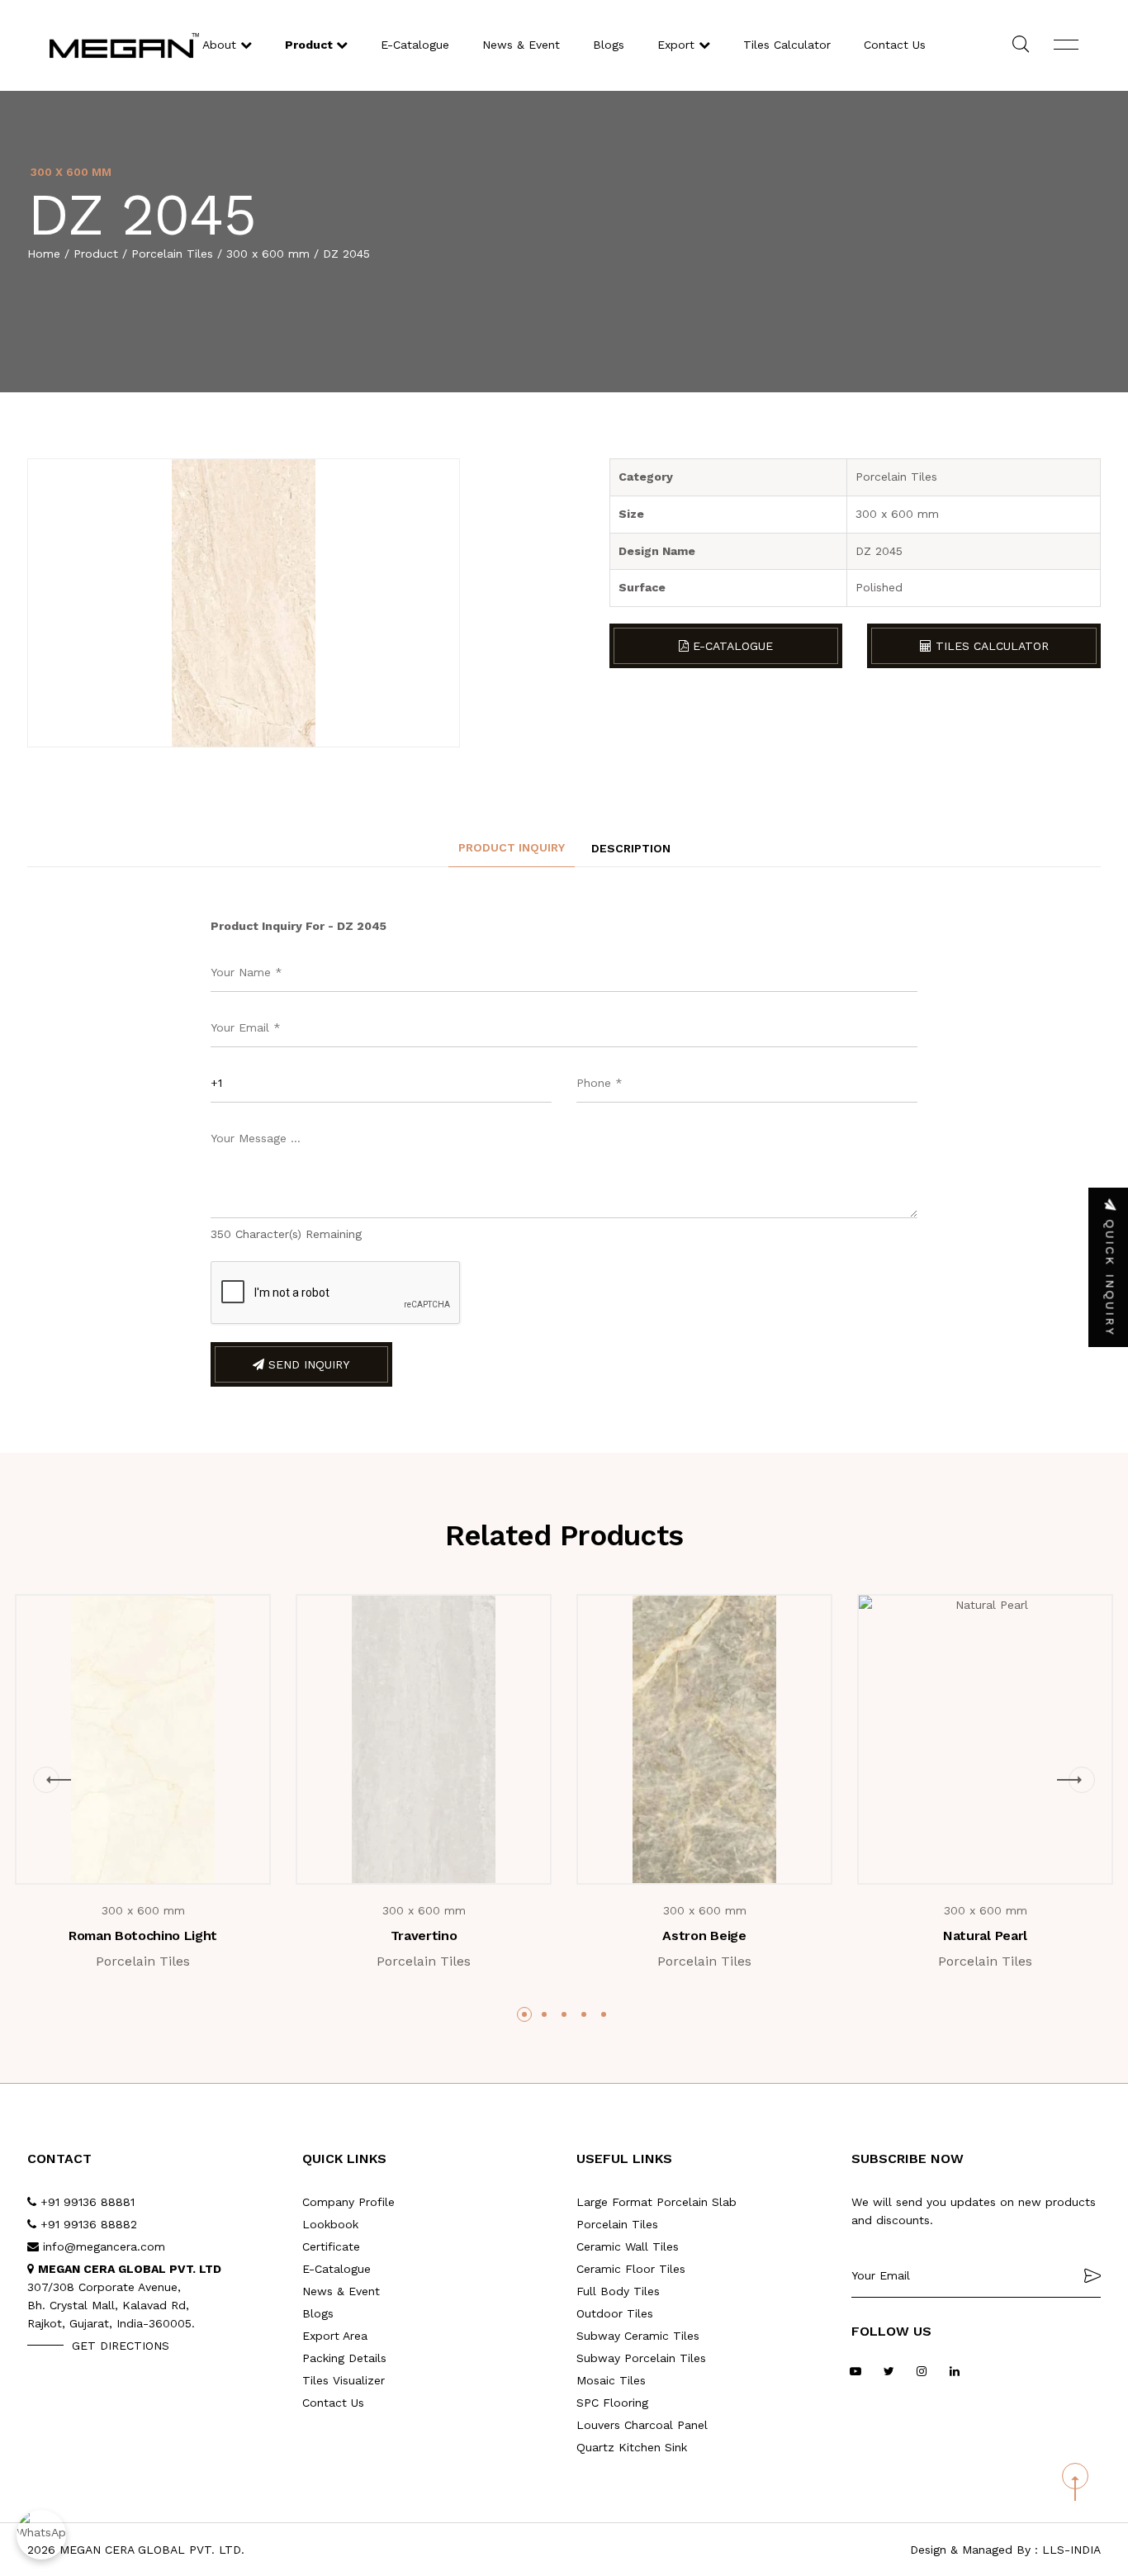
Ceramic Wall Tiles (628, 2246)
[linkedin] (955, 2372)
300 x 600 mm (268, 254)
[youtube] (856, 2372)
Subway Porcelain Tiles (641, 2358)
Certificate (331, 2246)
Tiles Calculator (787, 45)
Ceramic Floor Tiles (631, 2269)
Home (44, 254)
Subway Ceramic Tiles (638, 2336)
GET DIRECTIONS (121, 2346)
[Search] (1021, 45)
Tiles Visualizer (344, 2380)
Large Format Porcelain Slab (656, 2202)
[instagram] (922, 2372)
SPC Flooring (612, 2403)
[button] (46, 1780)
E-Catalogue (415, 45)
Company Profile (348, 2202)
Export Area (335, 2336)
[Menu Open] (1066, 45)
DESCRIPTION (631, 848)
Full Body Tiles (618, 2291)
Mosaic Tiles (611, 2380)
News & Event (521, 45)
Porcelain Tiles (172, 254)
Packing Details (344, 2358)
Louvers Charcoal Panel (642, 2425)
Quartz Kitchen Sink (632, 2447)
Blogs (609, 45)
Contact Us (895, 45)
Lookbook (330, 2224)
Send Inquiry (307, 1364)
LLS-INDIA (1071, 2550)
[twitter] (889, 2372)
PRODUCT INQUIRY (512, 847)
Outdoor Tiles (615, 2313)
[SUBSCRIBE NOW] (1092, 2275)
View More (154, 1853)
